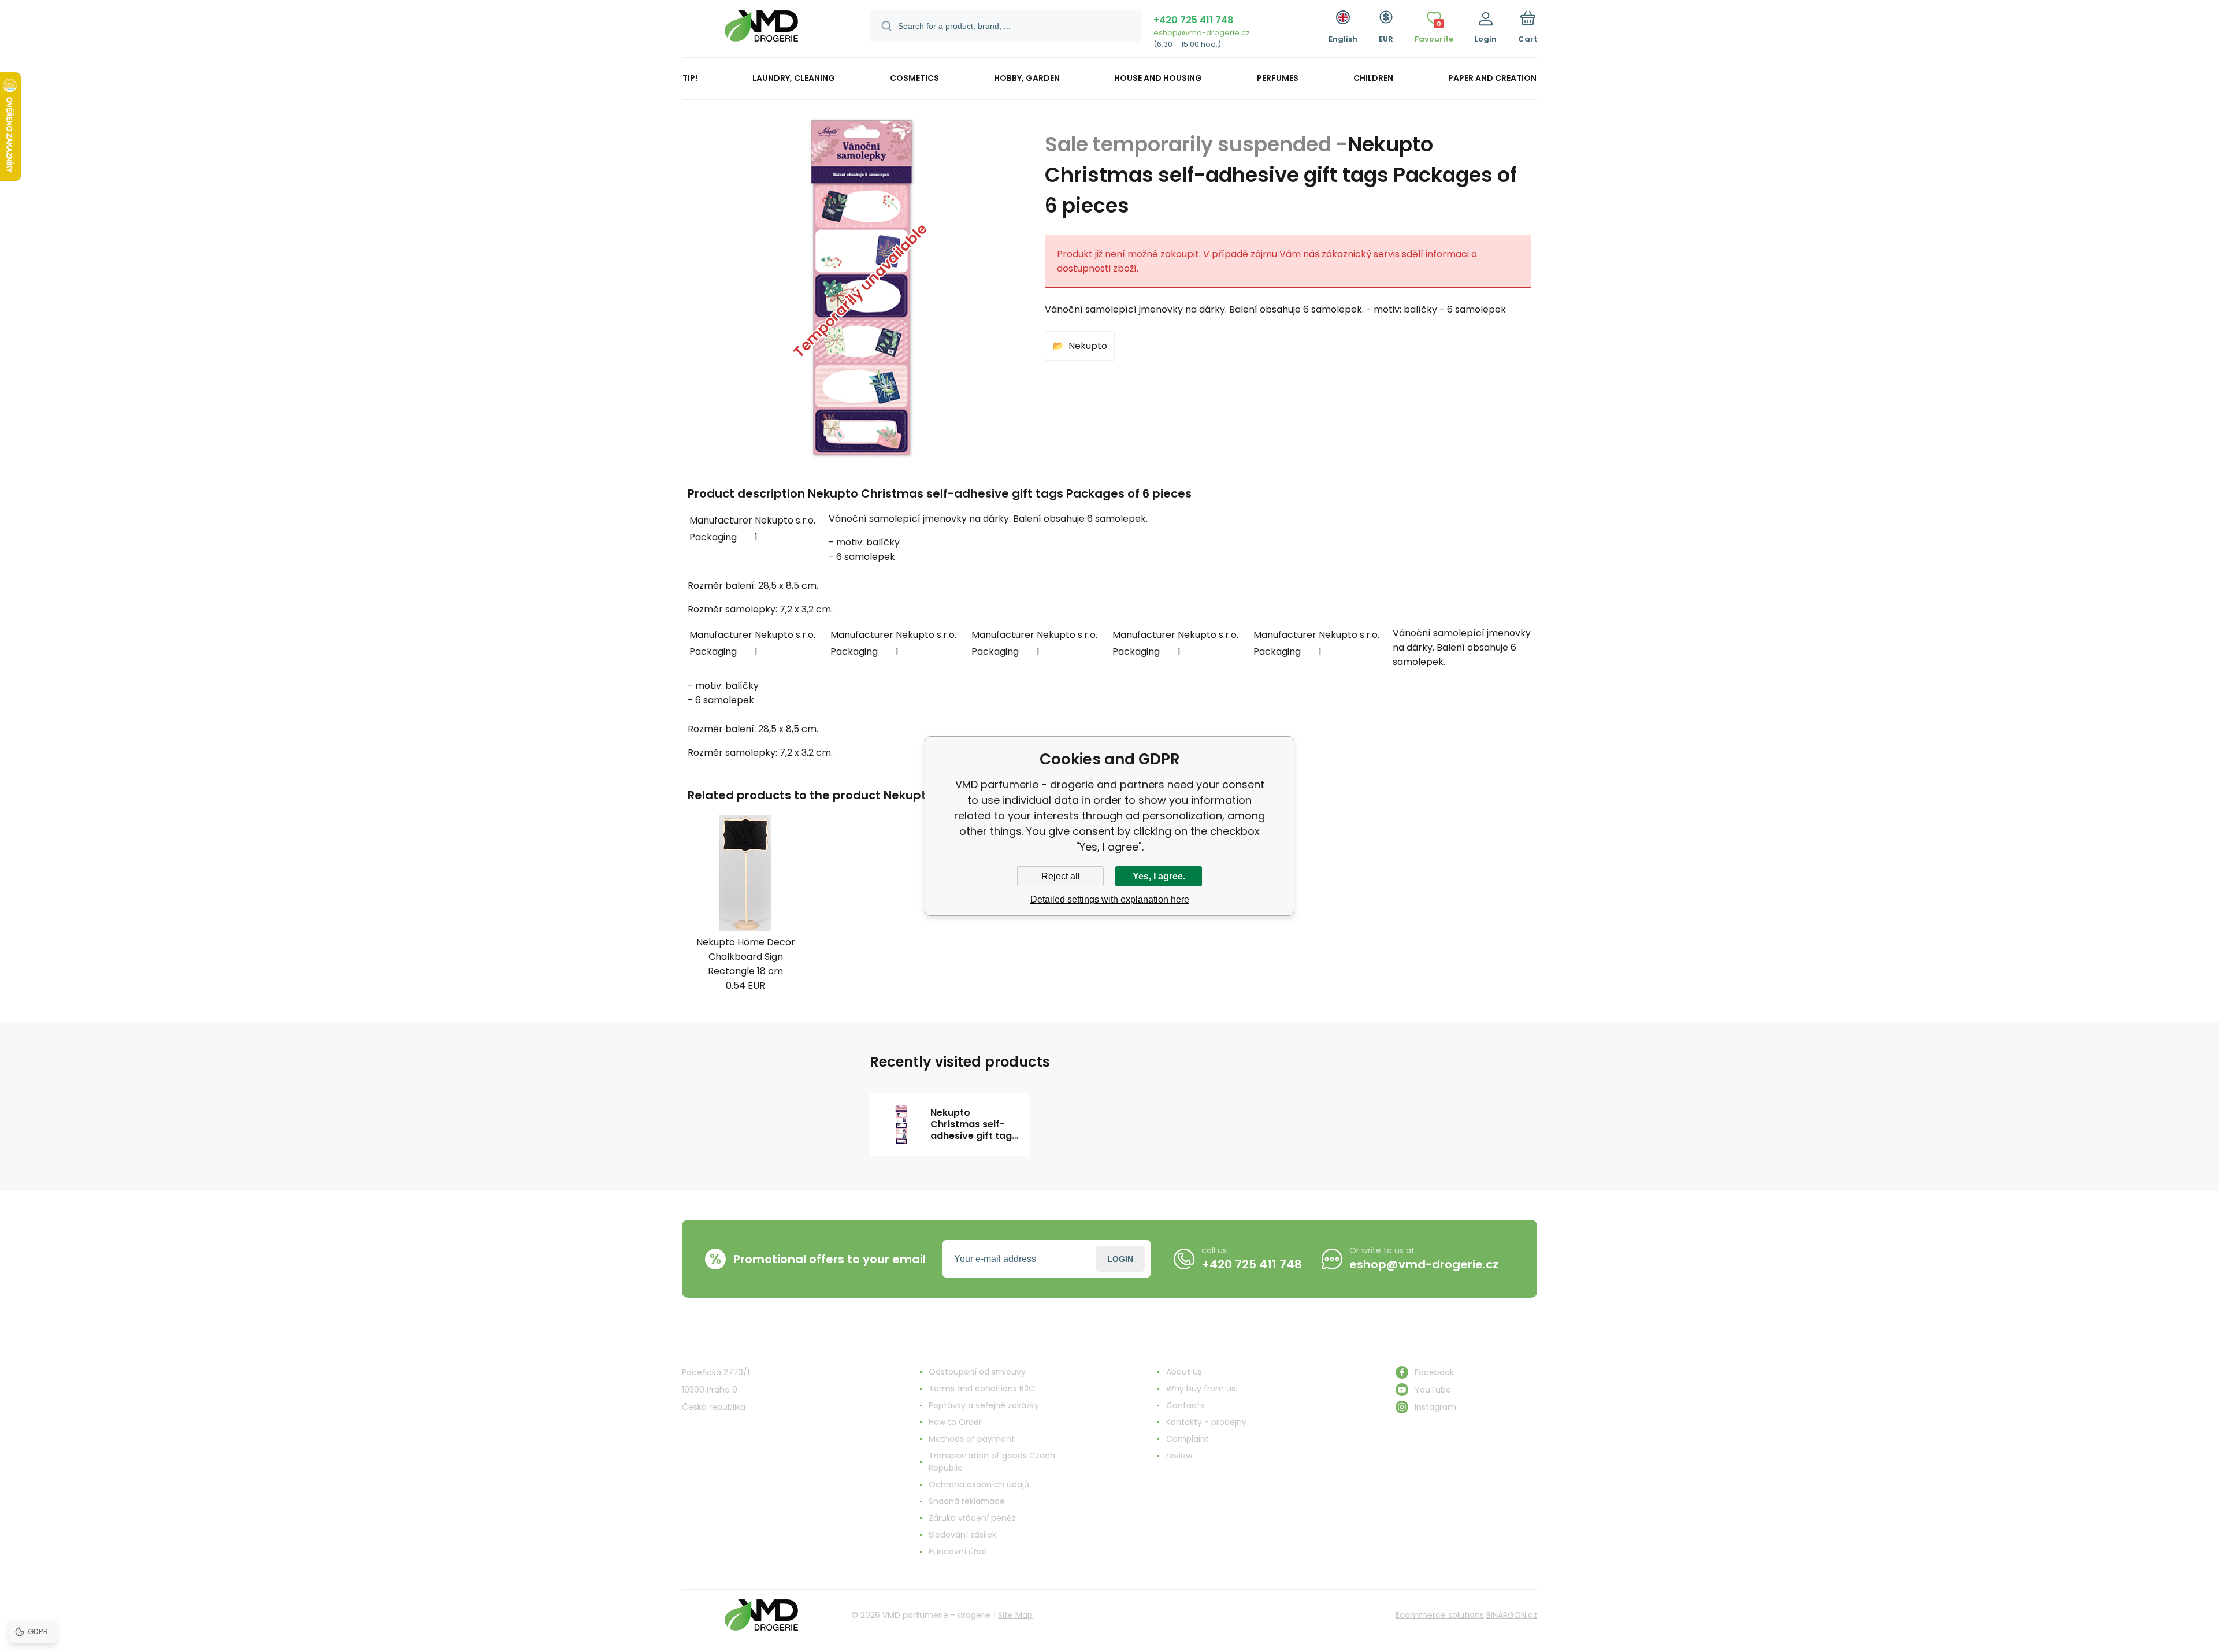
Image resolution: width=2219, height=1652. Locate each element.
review (1179, 1456)
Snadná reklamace (967, 1501)
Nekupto (1088, 346)
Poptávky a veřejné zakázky (984, 1405)
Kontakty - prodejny (1206, 1422)
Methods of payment (972, 1439)
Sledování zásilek (962, 1535)
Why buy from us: (1202, 1389)
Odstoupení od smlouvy (977, 1372)
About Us (1184, 1372)
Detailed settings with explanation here (1110, 899)
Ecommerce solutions (1440, 1615)
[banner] (761, 30)
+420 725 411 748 (1193, 20)
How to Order (955, 1422)
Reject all (1061, 876)
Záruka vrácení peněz (972, 1518)
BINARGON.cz (1512, 1615)
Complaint (1188, 1439)
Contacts (1185, 1405)
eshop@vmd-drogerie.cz (1202, 33)
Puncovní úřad (958, 1551)
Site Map (1015, 1615)
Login (1120, 1259)
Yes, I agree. (1159, 876)
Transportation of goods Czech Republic (992, 1462)
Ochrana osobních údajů (979, 1484)
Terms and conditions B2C (982, 1389)
